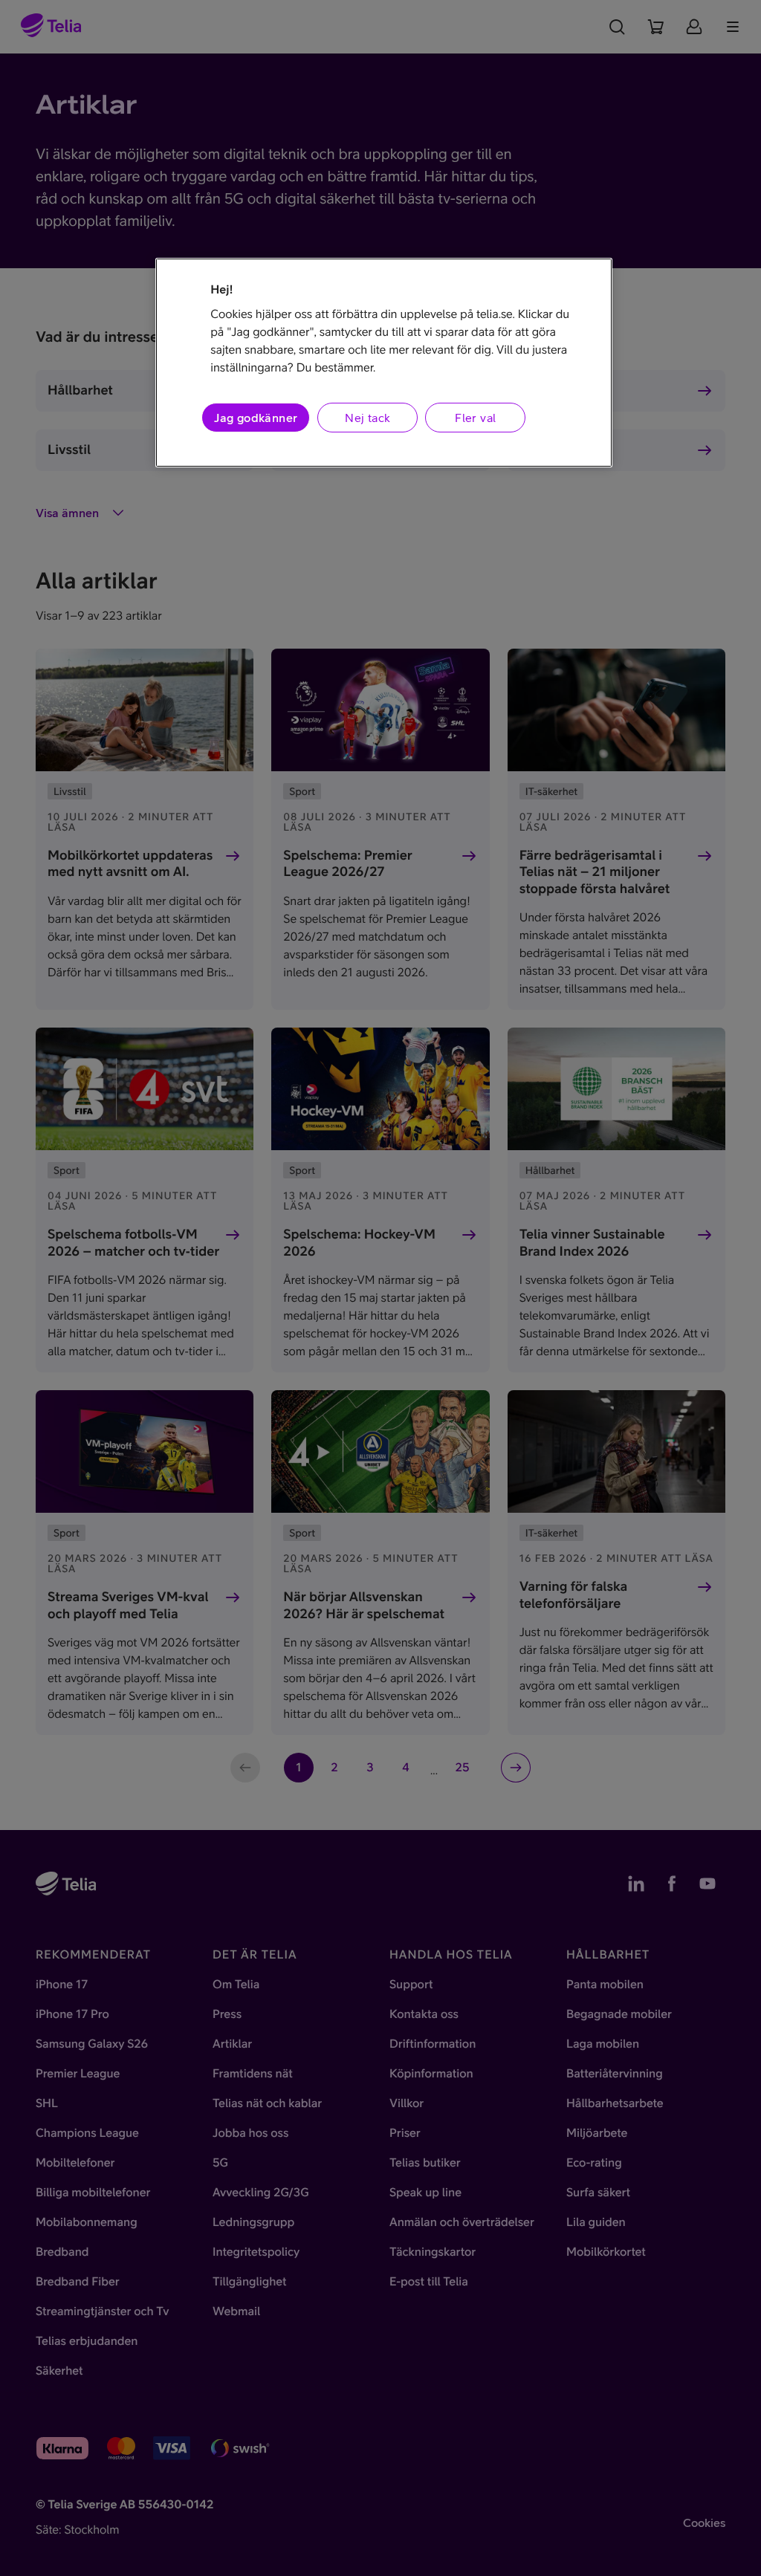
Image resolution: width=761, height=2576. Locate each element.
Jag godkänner (256, 418)
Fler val (475, 418)
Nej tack (367, 418)
